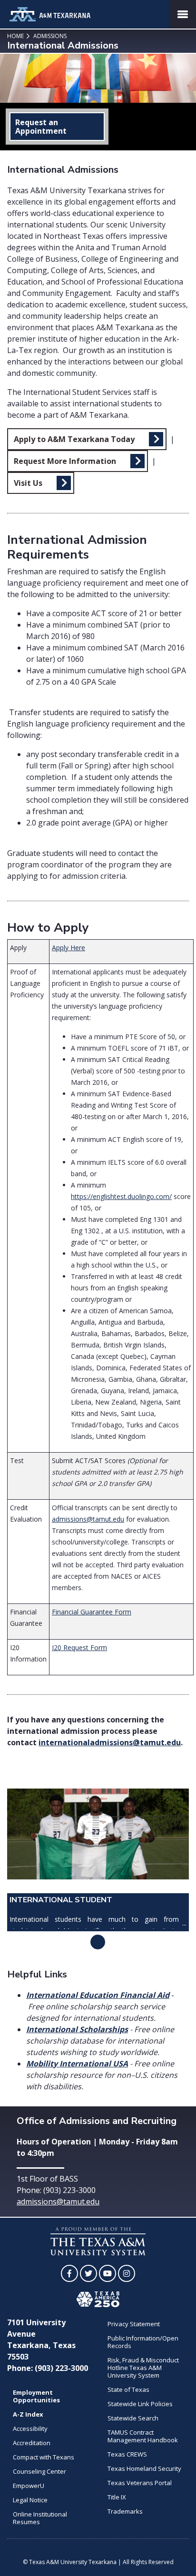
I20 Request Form (79, 1647)
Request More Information (65, 461)
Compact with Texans (44, 2457)
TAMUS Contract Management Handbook (143, 2436)
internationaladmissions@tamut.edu (110, 1742)
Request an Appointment (41, 127)
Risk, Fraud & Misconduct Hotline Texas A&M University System (143, 2368)
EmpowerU (29, 2486)
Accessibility (30, 2429)
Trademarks (125, 2511)
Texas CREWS (127, 2454)
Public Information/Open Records (143, 2342)
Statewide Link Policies (140, 2404)
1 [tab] (98, 1942)
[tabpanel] (98, 1860)
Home (15, 36)
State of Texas (128, 2389)
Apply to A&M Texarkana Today (74, 439)
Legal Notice (30, 2500)
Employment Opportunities (36, 2396)
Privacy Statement (134, 2324)
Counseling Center (39, 2471)
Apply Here (69, 948)
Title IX (117, 2497)
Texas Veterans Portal (140, 2483)
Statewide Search (133, 2418)
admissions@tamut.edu (88, 1519)
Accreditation (32, 2443)
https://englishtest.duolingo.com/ (121, 1196)
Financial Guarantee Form (92, 1612)
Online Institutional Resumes (40, 2518)
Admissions (49, 36)
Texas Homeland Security (144, 2468)
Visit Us (28, 483)
